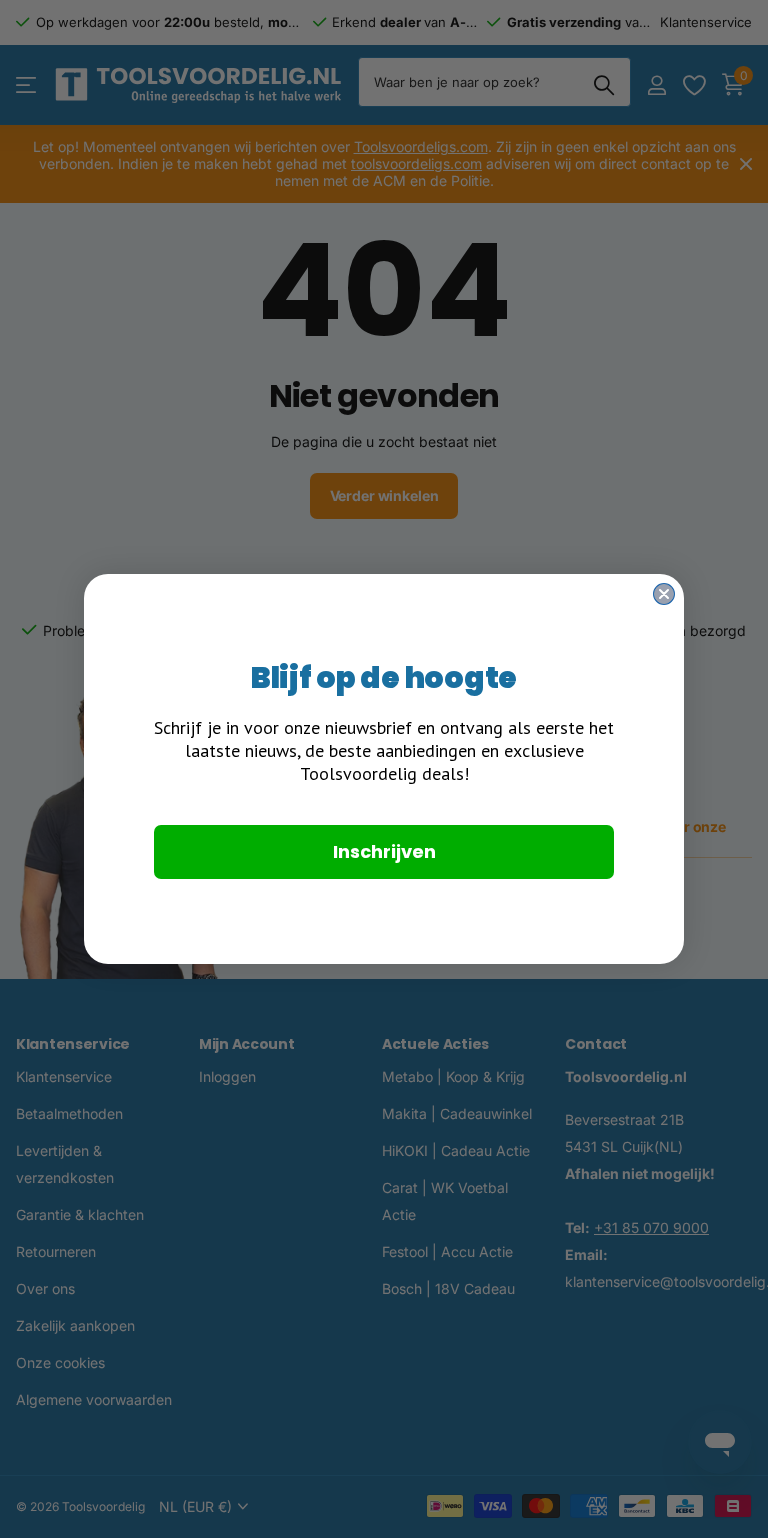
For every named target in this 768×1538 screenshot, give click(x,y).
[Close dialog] (664, 594)
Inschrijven (384, 851)
